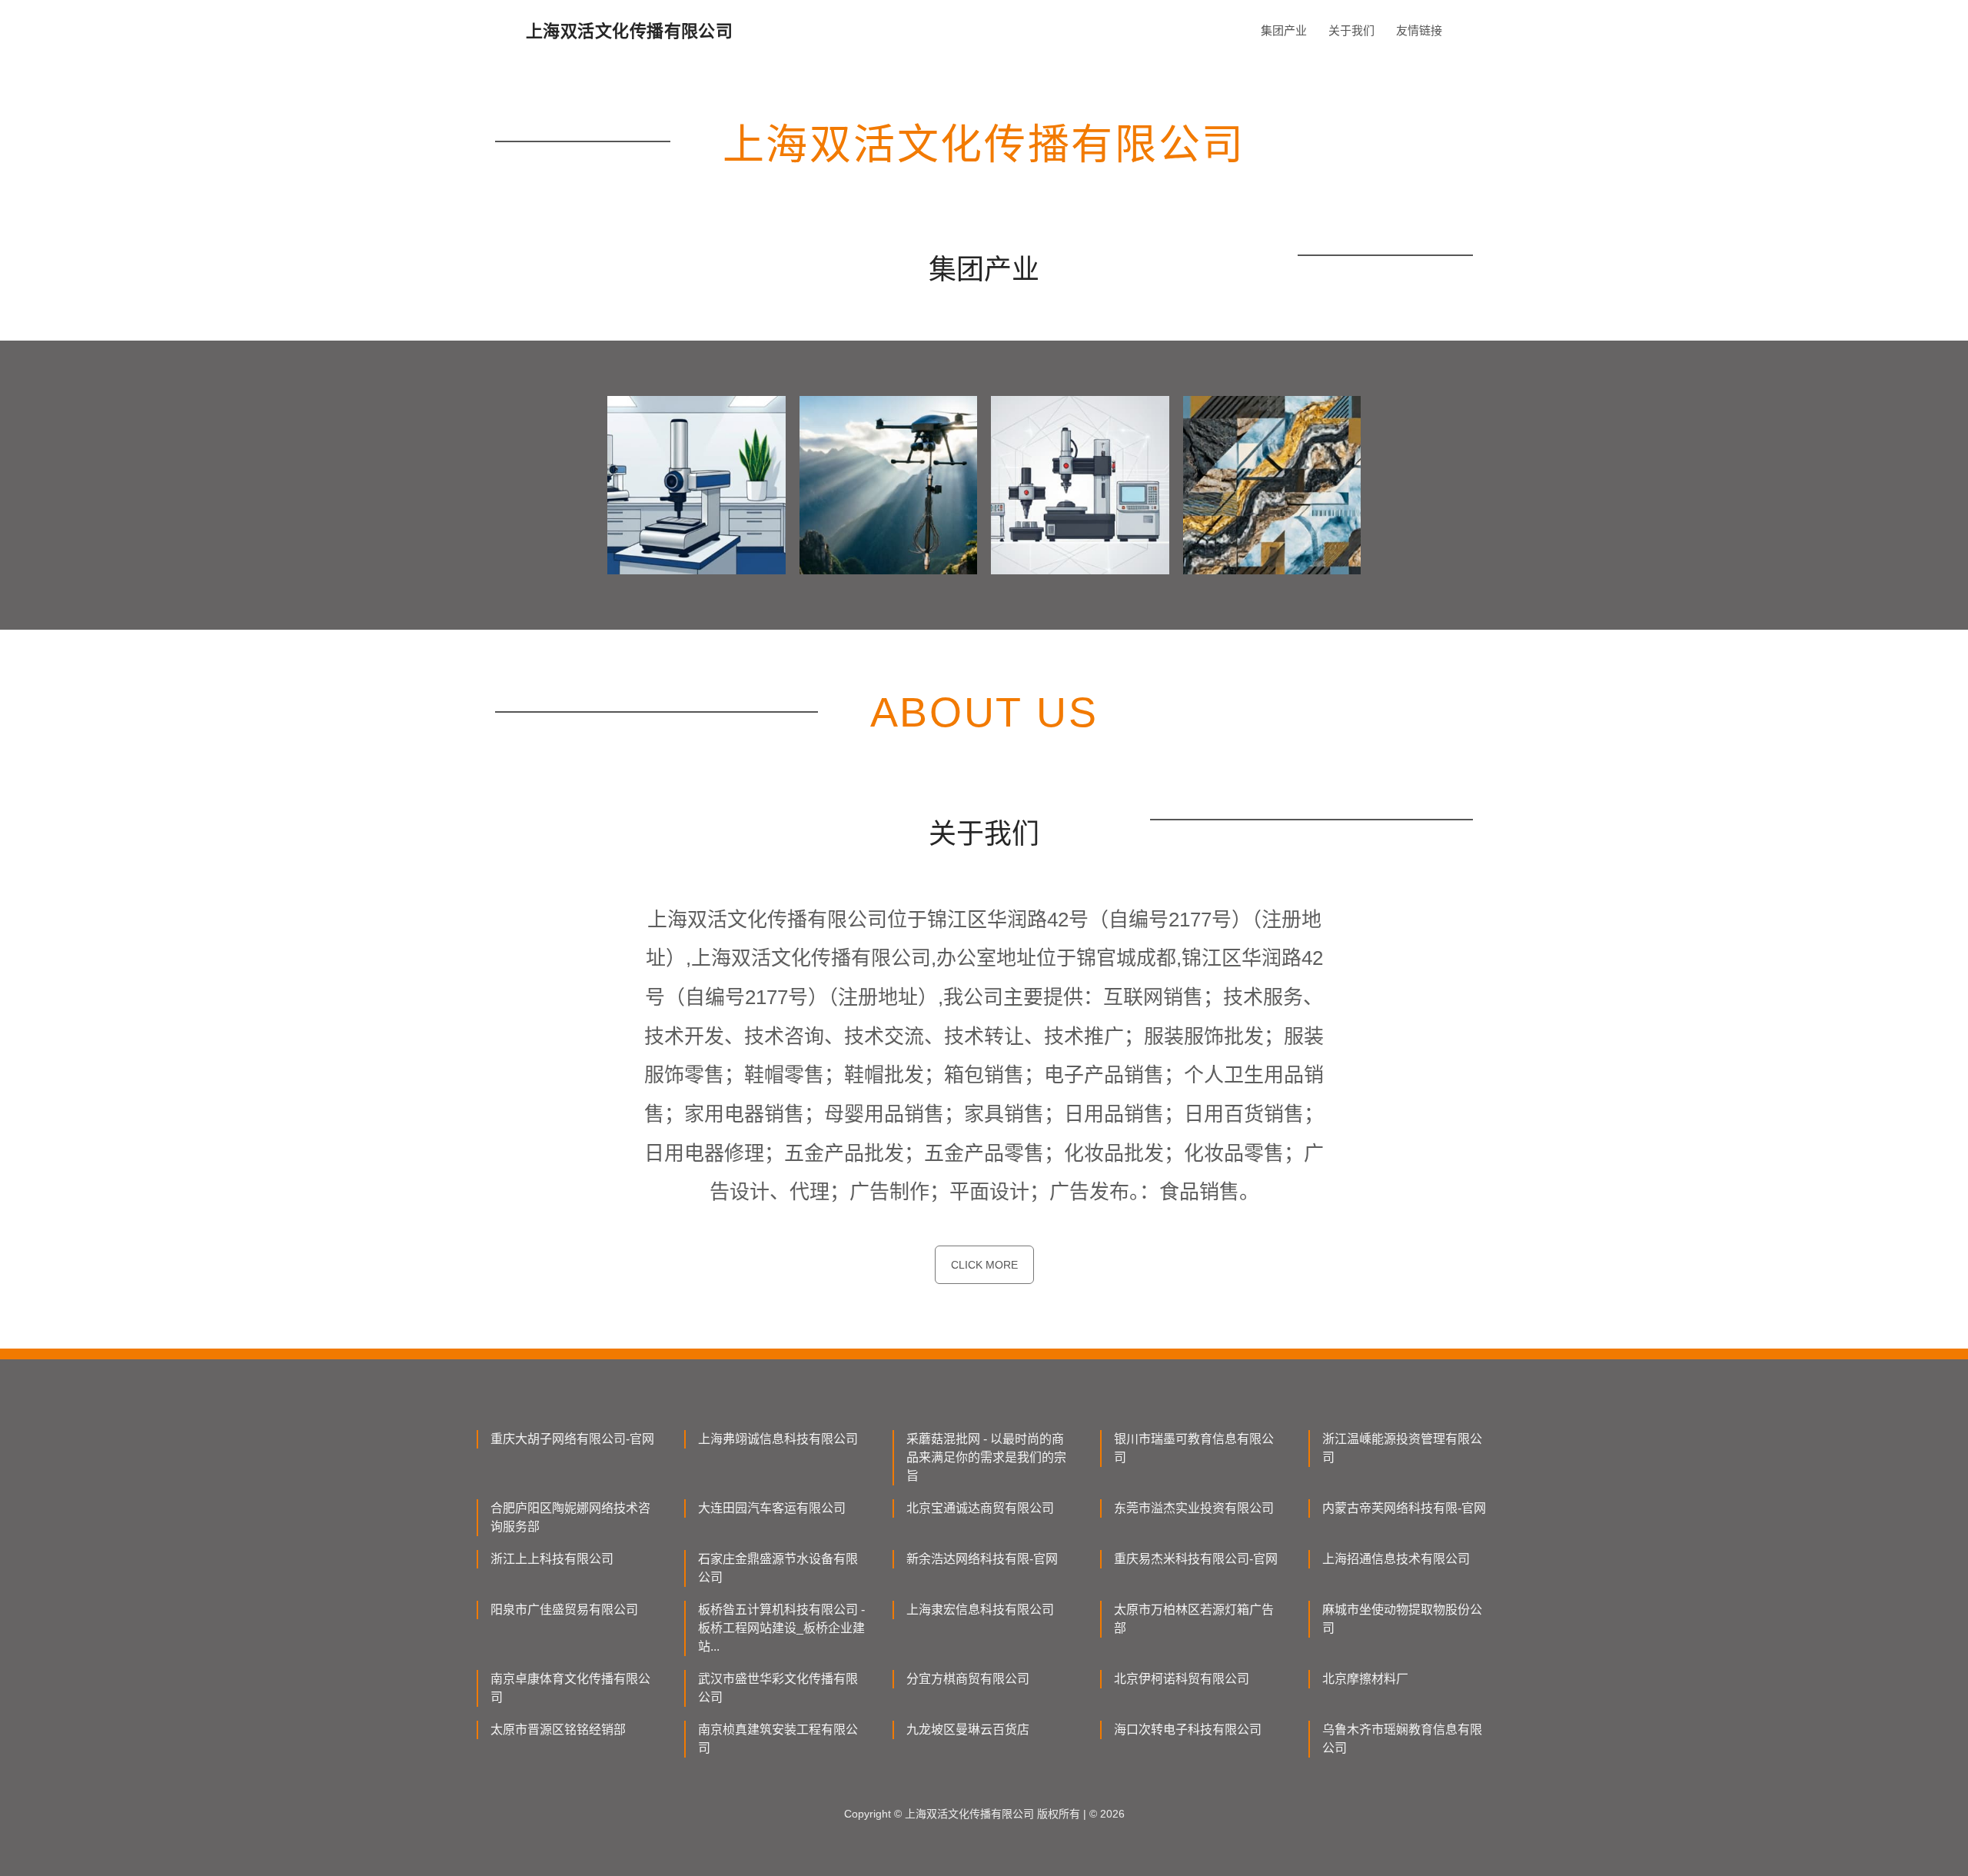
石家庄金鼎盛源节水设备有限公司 (778, 1568)
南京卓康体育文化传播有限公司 (570, 1688)
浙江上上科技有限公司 (552, 1559)
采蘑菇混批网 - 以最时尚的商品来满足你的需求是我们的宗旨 (986, 1457)
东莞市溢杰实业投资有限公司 (1194, 1508)
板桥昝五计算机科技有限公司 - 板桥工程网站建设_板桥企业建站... (781, 1628)
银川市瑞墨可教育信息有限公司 (1194, 1448)
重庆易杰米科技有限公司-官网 (1196, 1559)
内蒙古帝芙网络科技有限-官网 (1404, 1508)
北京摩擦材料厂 (1365, 1679)
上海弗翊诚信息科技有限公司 (778, 1439)
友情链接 (1419, 30)
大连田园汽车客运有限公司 (772, 1508)
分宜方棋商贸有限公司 (968, 1679)
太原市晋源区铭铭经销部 (558, 1730)
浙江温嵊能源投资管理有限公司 (1402, 1448)
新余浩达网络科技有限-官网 (982, 1559)
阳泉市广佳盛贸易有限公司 (564, 1610)
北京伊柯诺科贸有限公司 (1182, 1679)
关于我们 (1351, 30)
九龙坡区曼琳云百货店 (968, 1730)
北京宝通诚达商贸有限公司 (980, 1508)
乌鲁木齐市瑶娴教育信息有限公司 (1402, 1739)
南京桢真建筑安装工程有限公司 (778, 1739)
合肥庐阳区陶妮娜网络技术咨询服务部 (570, 1517)
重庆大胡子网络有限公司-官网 (572, 1439)
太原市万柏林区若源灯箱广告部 (1194, 1619)
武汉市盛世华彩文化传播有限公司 (778, 1688)
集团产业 (1284, 30)
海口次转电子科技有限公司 (1188, 1730)
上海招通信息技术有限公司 (1396, 1559)
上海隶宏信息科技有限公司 (980, 1610)
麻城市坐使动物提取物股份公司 (1402, 1619)
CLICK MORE (984, 1265)
